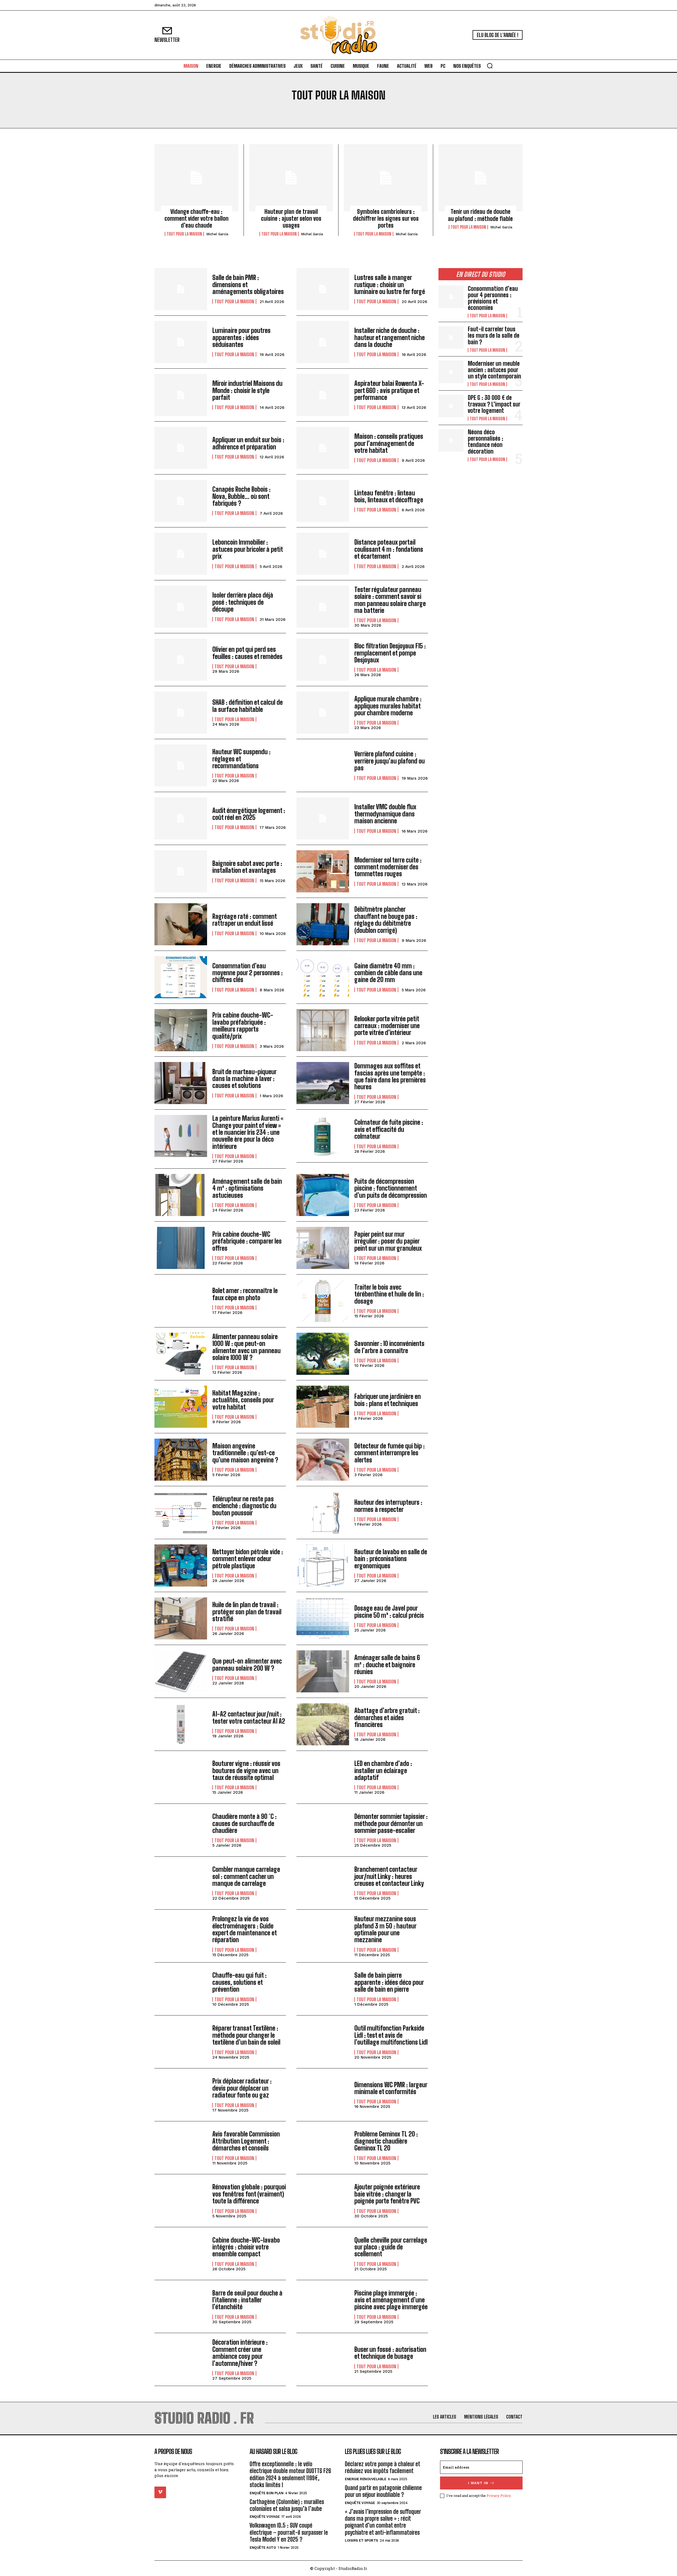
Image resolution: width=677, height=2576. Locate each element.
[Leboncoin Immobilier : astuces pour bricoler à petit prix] (181, 554)
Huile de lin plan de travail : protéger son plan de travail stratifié (247, 1612)
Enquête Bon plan (266, 2493)
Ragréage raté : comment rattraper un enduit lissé (245, 920)
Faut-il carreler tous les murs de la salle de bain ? (494, 335)
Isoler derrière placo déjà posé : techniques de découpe (243, 602)
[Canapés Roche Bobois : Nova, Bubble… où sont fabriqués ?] (181, 501)
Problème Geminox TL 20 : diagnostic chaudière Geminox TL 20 (386, 2141)
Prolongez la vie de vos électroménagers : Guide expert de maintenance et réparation (245, 1929)
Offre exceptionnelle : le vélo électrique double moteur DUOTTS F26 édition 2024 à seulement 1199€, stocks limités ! (290, 2474)
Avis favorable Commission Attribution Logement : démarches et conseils (246, 2141)
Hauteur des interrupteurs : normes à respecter (388, 1506)
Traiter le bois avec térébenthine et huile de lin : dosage (389, 1294)
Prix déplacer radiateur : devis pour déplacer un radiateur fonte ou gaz (242, 2088)
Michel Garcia (217, 234)
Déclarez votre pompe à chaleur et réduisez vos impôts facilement (383, 2467)
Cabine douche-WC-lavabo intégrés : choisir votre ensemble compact (246, 2247)
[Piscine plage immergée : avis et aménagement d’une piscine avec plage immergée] (323, 2306)
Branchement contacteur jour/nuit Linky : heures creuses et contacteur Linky (389, 1876)
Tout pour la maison (184, 234)
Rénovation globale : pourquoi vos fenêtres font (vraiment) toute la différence (249, 2194)
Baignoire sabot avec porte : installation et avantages (247, 867)
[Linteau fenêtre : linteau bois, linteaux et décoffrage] (323, 501)
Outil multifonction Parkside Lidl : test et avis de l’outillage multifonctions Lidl (391, 2035)
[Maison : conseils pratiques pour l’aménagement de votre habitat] (323, 448)
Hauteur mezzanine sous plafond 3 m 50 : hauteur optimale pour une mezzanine (385, 1929)
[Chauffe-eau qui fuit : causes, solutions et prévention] (181, 1989)
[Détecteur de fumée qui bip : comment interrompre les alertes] (323, 1460)
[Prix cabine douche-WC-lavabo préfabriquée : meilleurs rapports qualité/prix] (181, 1030)
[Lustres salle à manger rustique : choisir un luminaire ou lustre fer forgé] (323, 289)
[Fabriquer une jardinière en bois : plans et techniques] (323, 1407)
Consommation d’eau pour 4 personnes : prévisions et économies (493, 298)
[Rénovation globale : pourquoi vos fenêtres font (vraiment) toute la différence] (181, 2201)
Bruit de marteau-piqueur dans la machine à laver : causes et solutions (244, 1079)
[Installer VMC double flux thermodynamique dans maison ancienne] (323, 818)
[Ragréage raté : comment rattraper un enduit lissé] (181, 924)
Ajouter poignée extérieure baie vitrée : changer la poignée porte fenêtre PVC (387, 2194)
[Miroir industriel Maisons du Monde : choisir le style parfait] (181, 395)
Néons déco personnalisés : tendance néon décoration (486, 442)
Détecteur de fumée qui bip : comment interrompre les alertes (390, 1453)
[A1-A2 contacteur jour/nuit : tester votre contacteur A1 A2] (181, 1724)
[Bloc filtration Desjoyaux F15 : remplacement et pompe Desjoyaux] (323, 660)
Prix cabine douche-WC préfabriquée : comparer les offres (247, 1241)
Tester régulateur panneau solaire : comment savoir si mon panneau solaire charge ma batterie (390, 600)
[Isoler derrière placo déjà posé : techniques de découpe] (181, 607)
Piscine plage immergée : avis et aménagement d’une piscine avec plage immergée (391, 2300)
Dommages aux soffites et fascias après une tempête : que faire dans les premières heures (390, 1076)
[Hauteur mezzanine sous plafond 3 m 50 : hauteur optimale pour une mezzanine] (323, 1936)
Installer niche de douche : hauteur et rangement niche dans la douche (390, 337)
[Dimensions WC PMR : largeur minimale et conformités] (323, 2095)
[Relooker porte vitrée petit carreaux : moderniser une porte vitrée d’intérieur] (323, 1030)
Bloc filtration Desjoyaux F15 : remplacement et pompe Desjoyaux (390, 653)
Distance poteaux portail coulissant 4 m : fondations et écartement (389, 549)
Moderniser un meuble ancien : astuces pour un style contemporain (494, 370)
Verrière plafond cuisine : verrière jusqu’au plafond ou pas (390, 761)
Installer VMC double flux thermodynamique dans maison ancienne (385, 814)
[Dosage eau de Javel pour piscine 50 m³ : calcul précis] (323, 1618)
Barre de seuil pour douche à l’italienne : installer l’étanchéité (247, 2300)
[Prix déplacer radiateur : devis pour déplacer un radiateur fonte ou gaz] (181, 2095)
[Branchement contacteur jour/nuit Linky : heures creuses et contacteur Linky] (323, 1883)
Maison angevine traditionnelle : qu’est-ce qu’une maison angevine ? (245, 1453)
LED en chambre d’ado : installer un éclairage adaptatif (383, 1770)
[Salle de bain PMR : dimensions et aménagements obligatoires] (181, 289)
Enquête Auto (263, 2548)
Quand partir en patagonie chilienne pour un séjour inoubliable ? (383, 2491)
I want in (478, 2483)
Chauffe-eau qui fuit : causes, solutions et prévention (239, 1982)
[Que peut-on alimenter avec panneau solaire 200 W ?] (181, 1671)
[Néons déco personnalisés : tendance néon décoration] (451, 440)
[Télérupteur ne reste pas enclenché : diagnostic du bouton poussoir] (181, 1513)
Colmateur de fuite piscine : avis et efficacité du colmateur (389, 1129)
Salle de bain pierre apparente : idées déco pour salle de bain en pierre (389, 1982)
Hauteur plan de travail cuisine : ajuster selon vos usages (291, 219)
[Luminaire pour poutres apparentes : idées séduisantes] (181, 342)
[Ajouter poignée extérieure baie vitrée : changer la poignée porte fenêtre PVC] (323, 2201)
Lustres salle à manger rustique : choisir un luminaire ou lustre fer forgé (390, 284)
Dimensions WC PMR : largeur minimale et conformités (391, 2088)
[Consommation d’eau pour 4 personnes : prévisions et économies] (451, 297)
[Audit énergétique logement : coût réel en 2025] (181, 818)
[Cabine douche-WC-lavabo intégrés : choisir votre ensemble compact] (181, 2254)
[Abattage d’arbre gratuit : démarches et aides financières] (323, 1724)
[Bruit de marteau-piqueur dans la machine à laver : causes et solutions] (181, 1083)
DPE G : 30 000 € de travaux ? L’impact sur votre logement (494, 404)
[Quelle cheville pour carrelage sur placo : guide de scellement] (323, 2254)
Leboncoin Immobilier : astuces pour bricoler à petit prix (248, 549)
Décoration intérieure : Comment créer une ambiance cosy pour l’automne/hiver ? (240, 2353)
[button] (490, 66)
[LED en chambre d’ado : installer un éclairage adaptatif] (323, 1777)
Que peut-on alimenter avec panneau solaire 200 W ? (247, 1664)
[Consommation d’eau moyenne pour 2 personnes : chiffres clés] (181, 977)
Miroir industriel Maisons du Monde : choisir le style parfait (247, 390)
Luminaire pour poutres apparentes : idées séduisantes (241, 337)
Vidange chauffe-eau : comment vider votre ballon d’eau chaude (196, 219)
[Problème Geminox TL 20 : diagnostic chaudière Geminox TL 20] (323, 2148)
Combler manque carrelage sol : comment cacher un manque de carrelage (246, 1876)
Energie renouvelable (365, 2479)
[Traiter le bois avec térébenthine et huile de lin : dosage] (323, 1301)
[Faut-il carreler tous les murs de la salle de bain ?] (451, 337)
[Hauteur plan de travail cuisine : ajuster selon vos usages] (291, 178)
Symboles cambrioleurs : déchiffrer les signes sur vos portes (386, 219)
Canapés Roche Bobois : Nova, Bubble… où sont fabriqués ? (241, 496)
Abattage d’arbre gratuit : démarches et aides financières (387, 1718)
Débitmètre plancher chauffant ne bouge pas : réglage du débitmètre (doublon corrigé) (386, 920)
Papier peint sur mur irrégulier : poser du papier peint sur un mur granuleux (388, 1241)
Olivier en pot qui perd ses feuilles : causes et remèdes (247, 653)
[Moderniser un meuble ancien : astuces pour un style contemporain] (451, 372)
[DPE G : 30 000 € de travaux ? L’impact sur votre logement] (451, 406)
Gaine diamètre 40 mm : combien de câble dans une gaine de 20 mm (388, 973)
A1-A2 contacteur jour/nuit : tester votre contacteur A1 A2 (249, 1717)
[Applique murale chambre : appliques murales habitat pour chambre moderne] (323, 713)
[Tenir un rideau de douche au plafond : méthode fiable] (481, 178)
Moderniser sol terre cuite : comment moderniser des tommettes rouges (388, 867)
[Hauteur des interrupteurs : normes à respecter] (323, 1513)
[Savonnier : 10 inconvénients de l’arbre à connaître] (323, 1354)
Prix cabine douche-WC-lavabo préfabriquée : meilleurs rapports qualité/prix (243, 1025)
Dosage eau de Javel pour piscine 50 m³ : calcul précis (389, 1612)
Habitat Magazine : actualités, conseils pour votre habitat (243, 1400)
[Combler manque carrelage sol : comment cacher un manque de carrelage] (181, 1883)
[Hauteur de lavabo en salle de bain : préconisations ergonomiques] (323, 1565)
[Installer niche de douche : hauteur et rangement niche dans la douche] (323, 342)
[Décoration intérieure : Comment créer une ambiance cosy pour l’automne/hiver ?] (181, 2359)
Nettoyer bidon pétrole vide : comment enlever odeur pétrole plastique (248, 1559)
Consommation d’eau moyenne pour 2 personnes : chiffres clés (248, 973)
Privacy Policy (499, 2496)
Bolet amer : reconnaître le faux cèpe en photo (245, 1294)
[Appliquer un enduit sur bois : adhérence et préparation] (181, 448)
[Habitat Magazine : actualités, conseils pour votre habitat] (181, 1407)
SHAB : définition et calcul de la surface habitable (248, 706)
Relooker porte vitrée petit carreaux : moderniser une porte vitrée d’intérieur (387, 1026)
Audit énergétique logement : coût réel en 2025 (249, 814)
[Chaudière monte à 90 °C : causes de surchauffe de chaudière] (181, 1830)
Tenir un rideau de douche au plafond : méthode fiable (480, 215)
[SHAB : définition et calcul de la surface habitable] (181, 713)
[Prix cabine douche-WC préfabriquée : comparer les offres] (181, 1248)
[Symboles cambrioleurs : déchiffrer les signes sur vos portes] (386, 178)
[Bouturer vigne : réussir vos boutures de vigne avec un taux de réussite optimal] (181, 1777)
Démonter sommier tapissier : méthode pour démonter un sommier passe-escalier (391, 1823)
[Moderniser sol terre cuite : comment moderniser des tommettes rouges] (323, 871)
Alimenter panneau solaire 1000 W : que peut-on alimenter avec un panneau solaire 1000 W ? (246, 1347)
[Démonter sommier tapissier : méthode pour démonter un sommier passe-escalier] (323, 1830)
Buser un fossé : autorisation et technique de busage (390, 2353)
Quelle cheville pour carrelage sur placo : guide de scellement (391, 2247)
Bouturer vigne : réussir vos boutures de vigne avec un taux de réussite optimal (246, 1770)
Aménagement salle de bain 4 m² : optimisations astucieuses (247, 1188)
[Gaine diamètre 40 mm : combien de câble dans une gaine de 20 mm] (323, 977)
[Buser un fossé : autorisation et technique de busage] (323, 2359)
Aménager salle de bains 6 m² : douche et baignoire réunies (387, 1665)
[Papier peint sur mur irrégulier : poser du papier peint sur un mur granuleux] (323, 1248)
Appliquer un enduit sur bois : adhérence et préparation (248, 443)
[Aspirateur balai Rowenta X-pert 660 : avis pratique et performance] (323, 395)
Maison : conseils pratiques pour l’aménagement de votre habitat (389, 443)
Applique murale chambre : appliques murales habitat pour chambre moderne (388, 706)
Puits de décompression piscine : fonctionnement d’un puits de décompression (391, 1188)
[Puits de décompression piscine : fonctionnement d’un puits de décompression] (323, 1195)
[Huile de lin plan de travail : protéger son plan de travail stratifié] (181, 1618)
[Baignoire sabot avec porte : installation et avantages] (181, 871)
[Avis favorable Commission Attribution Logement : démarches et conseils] (181, 2148)
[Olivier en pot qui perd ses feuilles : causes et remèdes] (181, 660)
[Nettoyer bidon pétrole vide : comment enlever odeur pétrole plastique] (181, 1565)
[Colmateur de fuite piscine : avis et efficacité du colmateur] (323, 1136)
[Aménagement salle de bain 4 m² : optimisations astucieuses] (181, 1195)
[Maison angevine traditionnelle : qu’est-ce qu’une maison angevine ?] (181, 1460)
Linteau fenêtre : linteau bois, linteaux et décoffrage (389, 496)
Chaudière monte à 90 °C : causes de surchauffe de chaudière (244, 1823)
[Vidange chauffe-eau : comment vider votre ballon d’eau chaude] (196, 178)
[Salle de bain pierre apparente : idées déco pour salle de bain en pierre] (323, 1989)
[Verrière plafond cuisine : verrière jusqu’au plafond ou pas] (323, 765)
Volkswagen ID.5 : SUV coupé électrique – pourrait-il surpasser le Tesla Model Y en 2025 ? (289, 2533)
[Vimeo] (160, 2492)
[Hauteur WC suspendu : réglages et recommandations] (181, 765)
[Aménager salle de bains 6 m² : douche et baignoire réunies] (323, 1671)
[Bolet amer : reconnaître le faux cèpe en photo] (181, 1301)
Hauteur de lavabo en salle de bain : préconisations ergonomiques (391, 1559)
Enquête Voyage (265, 2517)
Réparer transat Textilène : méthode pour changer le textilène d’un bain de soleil (246, 2035)
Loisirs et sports (362, 2541)
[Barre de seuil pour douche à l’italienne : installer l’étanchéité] (181, 2306)
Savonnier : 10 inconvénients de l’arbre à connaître (389, 1347)
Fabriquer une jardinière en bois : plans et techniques (388, 1400)
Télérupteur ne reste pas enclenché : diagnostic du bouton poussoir (244, 1506)
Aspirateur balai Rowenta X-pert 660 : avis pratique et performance (389, 390)
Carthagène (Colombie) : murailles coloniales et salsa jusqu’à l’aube (287, 2505)
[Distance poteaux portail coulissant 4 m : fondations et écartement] (323, 554)
